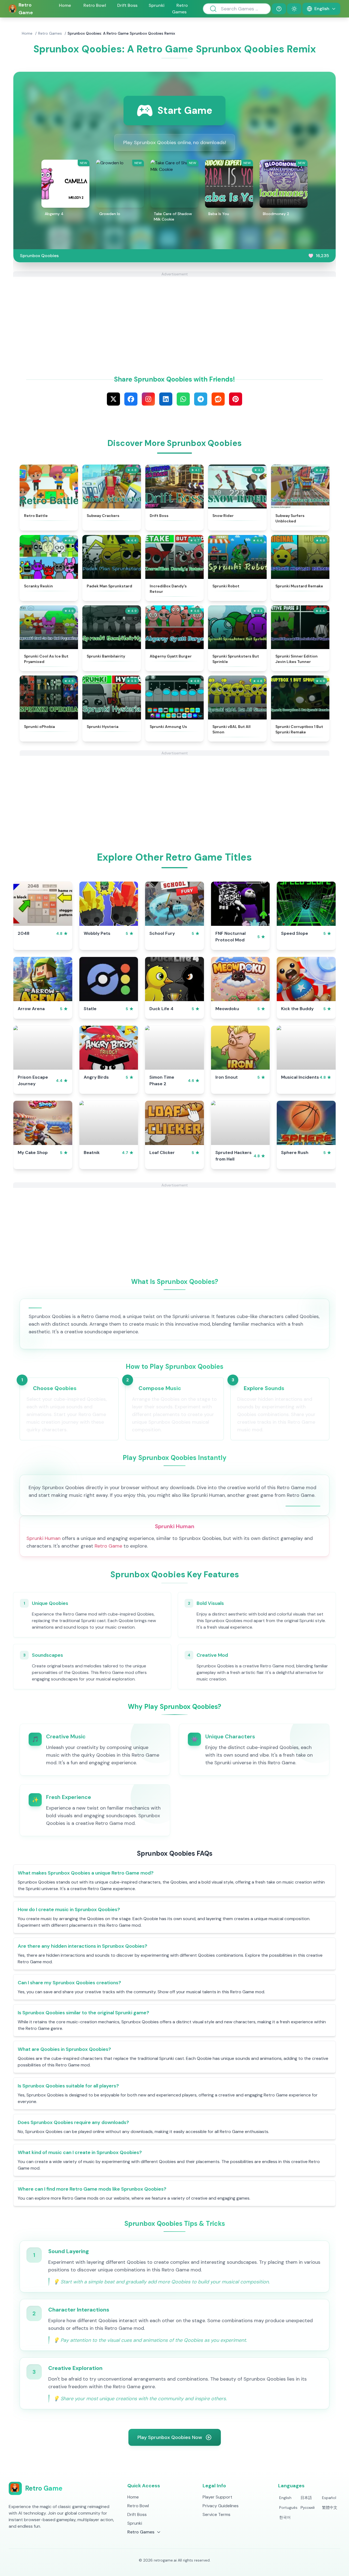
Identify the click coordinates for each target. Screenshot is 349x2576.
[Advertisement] (174, 315)
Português (288, 2507)
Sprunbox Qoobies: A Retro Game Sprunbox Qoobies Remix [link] (121, 33)
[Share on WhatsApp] (183, 399)
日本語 (306, 2498)
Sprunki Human (43, 1538)
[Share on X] (113, 399)
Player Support (217, 2497)
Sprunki (157, 5)
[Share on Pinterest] (236, 399)
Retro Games (50, 33)
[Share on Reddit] (218, 399)
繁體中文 (330, 2507)
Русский (308, 2507)
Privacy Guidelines (221, 2506)
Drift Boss (127, 5)
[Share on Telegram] (201, 399)
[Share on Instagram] (148, 399)
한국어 (285, 2517)
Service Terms (216, 2514)
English (285, 2498)
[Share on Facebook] (131, 399)
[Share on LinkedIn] (166, 399)
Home (65, 5)
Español (329, 2498)
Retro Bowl (95, 5)
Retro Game (108, 1546)
